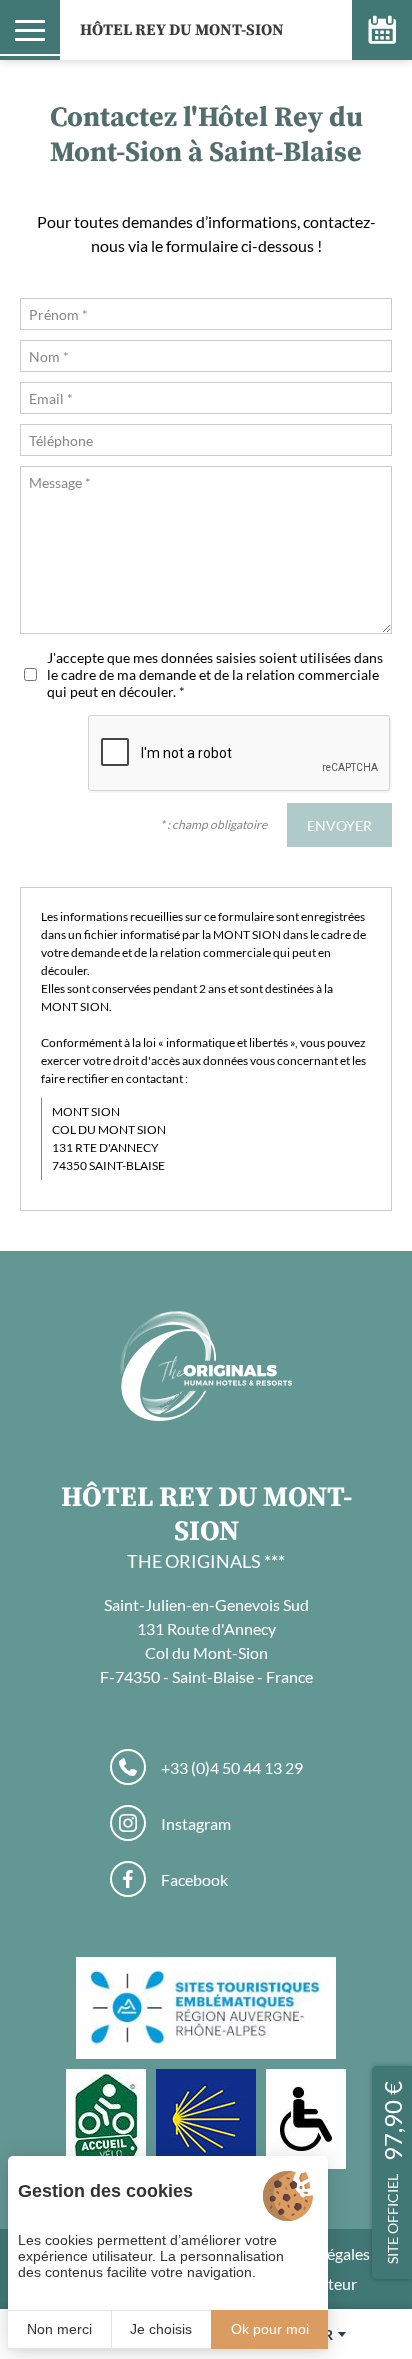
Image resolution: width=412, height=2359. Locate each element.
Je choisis (161, 2329)
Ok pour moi (270, 2329)
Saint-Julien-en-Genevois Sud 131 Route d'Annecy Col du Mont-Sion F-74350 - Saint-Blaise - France (206, 1640)
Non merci (59, 2329)
